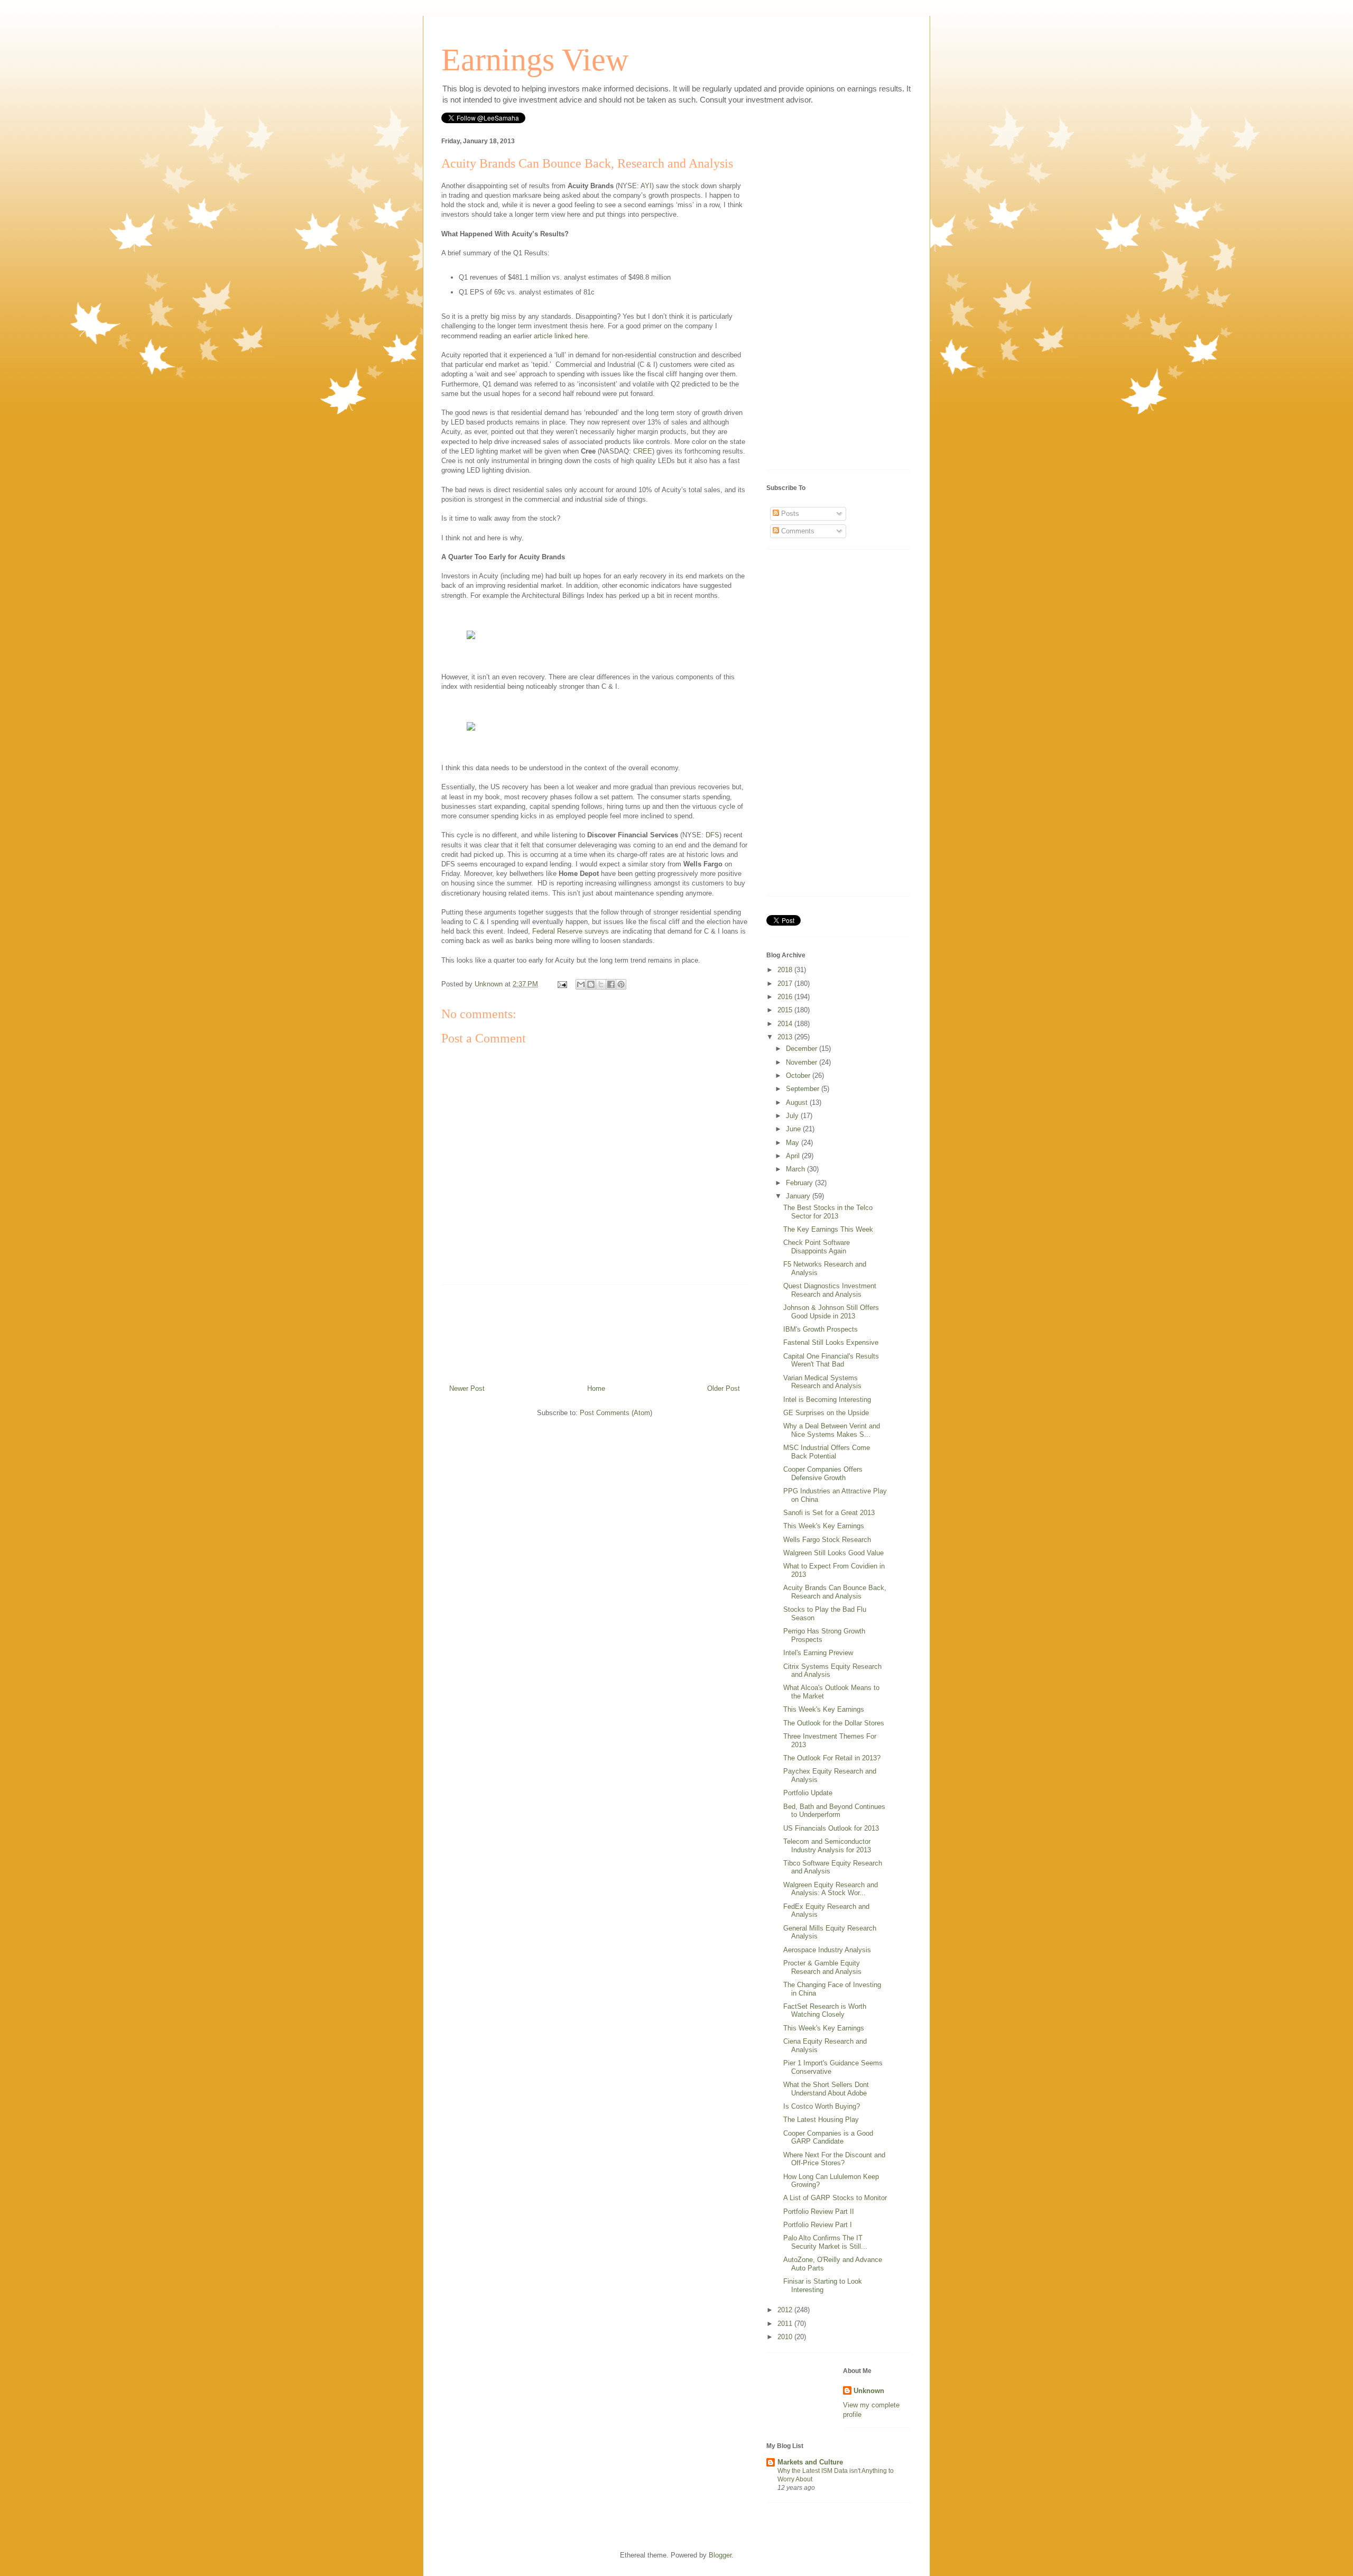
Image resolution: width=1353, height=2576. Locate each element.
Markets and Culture (810, 2462)
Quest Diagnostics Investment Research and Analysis (830, 1290)
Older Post (724, 1388)
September (804, 1089)
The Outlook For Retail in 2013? (832, 1758)
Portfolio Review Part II (819, 2212)
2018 (786, 970)
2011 (786, 2324)
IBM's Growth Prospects (821, 1329)
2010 (786, 2337)
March (796, 1169)
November (803, 1062)
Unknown (869, 2391)
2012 (786, 2310)
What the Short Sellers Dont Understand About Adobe (826, 2089)
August (798, 1102)
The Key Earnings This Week (828, 1229)
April (794, 1156)
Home (596, 1388)
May (794, 1143)
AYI (646, 186)
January (799, 1196)
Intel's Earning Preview (818, 1653)
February (800, 1183)
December (803, 1049)
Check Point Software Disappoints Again (817, 1247)
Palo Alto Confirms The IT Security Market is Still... (825, 2242)
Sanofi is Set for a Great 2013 (829, 1513)
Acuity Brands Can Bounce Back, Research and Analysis (835, 1592)
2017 (786, 984)
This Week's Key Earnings (824, 1526)
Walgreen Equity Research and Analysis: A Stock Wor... (831, 1889)
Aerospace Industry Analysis (827, 1950)
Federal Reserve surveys (571, 931)
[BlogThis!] (591, 984)
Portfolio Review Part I (818, 2225)
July (793, 1116)
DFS (712, 835)
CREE (643, 451)
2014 (786, 1024)
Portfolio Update (808, 1793)
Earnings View (535, 60)
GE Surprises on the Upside (826, 1413)
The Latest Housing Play (821, 2120)
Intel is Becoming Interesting (827, 1400)
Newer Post (467, 1388)
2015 (786, 1010)
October (799, 1075)
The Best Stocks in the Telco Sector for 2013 (828, 1212)
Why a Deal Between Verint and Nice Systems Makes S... (832, 1430)
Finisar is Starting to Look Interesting (823, 2286)
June (794, 1129)
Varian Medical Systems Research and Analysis (822, 1382)
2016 (786, 997)
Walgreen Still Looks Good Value (833, 1553)
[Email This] (581, 984)
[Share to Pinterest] (621, 984)
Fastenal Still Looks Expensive (831, 1342)
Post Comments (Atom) (616, 1413)
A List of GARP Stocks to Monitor (835, 2198)
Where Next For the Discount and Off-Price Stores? (834, 2159)
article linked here (561, 336)
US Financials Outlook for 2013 (831, 1828)
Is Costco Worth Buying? (822, 2106)
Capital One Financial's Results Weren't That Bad (831, 1360)
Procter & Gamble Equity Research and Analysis (822, 1967)
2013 (786, 1037)
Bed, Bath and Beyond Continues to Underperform (834, 1811)
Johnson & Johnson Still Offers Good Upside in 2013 (831, 1312)
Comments (797, 531)
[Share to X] (601, 984)
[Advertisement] (595, 1331)
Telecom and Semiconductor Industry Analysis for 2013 (827, 1846)
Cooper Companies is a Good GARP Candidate (828, 2138)
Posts (789, 514)
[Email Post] (562, 984)
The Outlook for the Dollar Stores (834, 1723)
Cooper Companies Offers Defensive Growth (823, 1474)
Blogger (720, 2555)
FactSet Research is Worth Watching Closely (825, 2011)
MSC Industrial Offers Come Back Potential (827, 1452)
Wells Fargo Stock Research (827, 1540)
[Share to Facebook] (611, 984)
